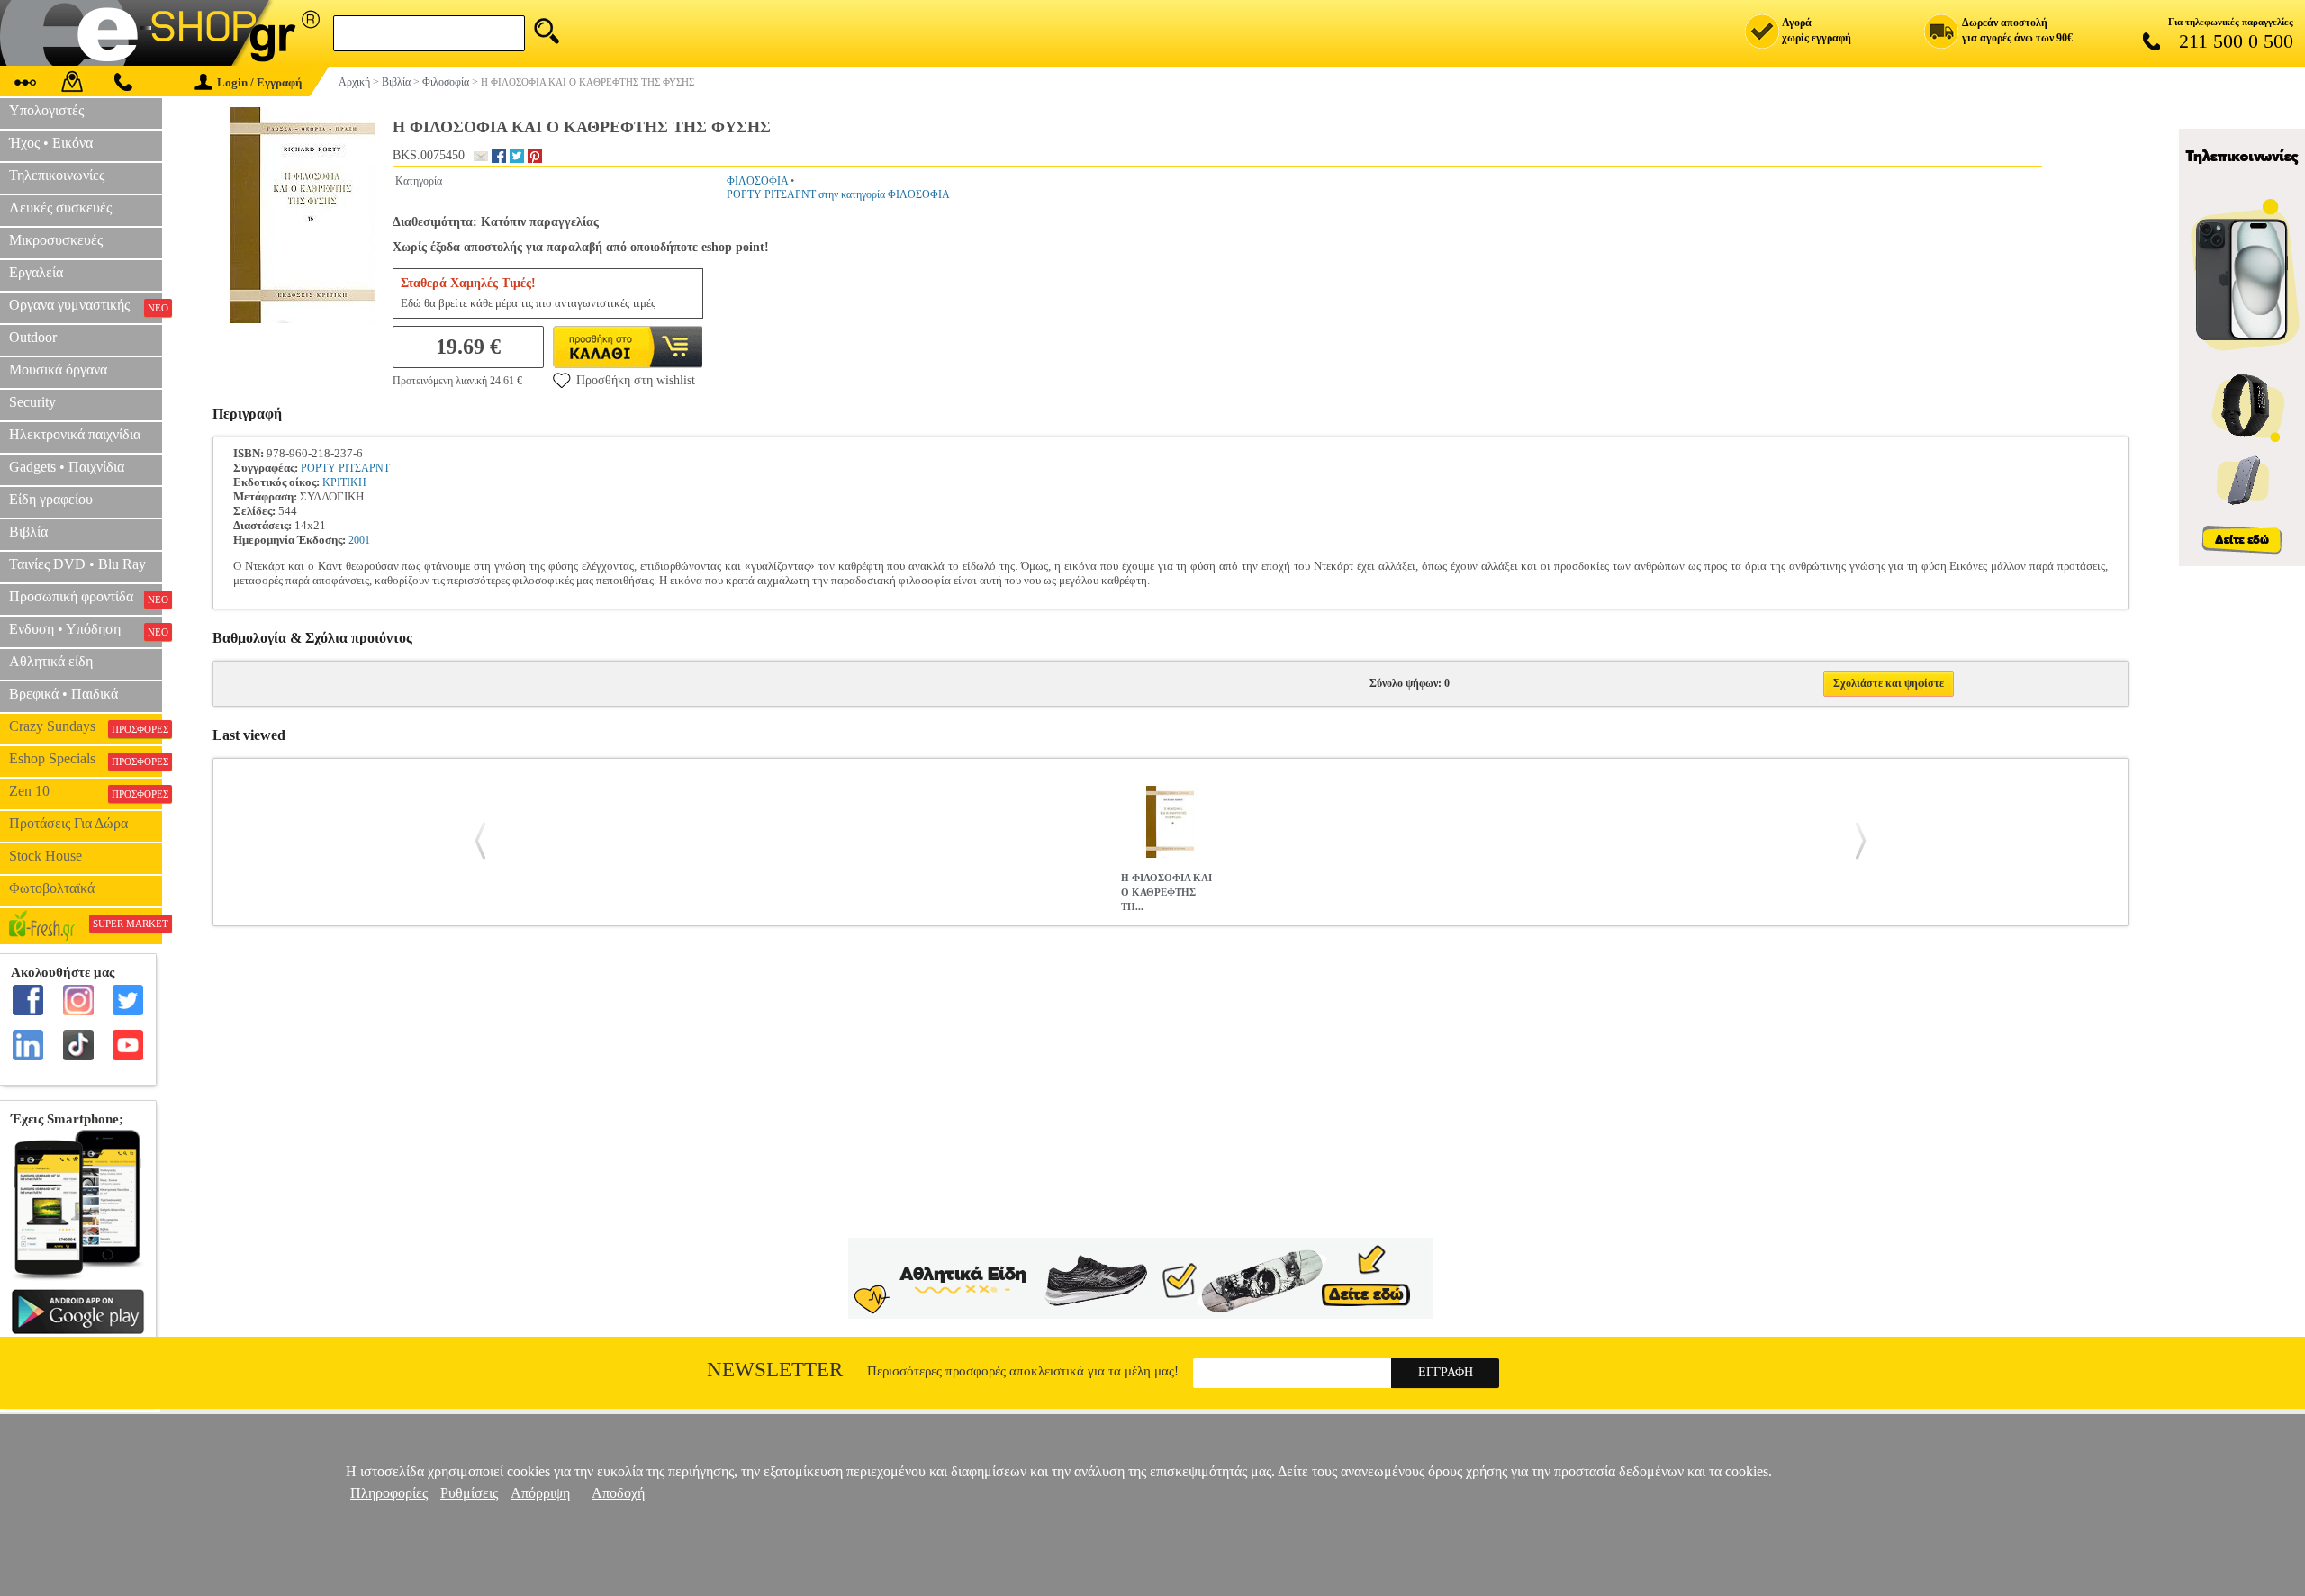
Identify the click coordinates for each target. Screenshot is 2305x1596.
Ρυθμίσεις (469, 1493)
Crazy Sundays (86, 726)
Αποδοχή (618, 1493)
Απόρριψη (540, 1493)
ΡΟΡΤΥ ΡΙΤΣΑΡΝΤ (345, 468)
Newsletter (775, 1370)
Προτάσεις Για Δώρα (68, 823)
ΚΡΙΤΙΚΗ (344, 482)
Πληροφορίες (389, 1493)
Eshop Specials (86, 759)
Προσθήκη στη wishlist (636, 380)
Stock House (45, 856)
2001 (359, 540)
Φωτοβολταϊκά (52, 888)
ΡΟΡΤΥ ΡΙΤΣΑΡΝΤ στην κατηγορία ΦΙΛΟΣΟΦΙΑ (838, 194)
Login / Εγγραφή (259, 82)
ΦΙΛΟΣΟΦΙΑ (757, 181)
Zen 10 (86, 791)
